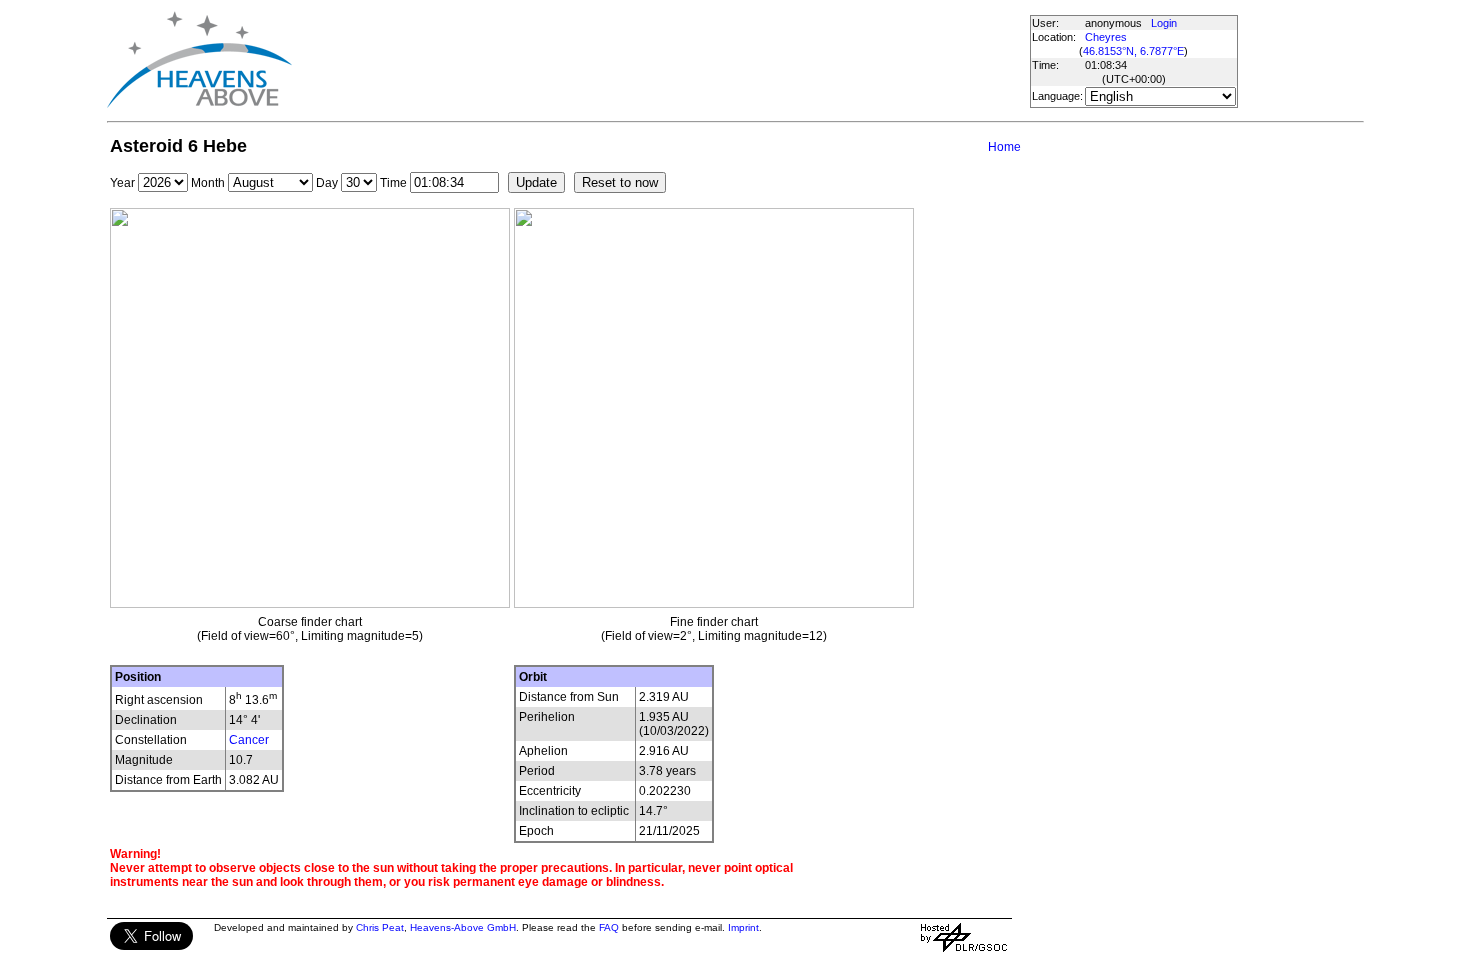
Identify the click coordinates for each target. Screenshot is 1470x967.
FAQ (609, 927)
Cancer (249, 740)
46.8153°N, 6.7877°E (1133, 51)
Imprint (743, 927)
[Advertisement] (660, 60)
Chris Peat (380, 927)
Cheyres (1106, 37)
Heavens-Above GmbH (463, 927)
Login (1164, 23)
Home (1004, 147)
